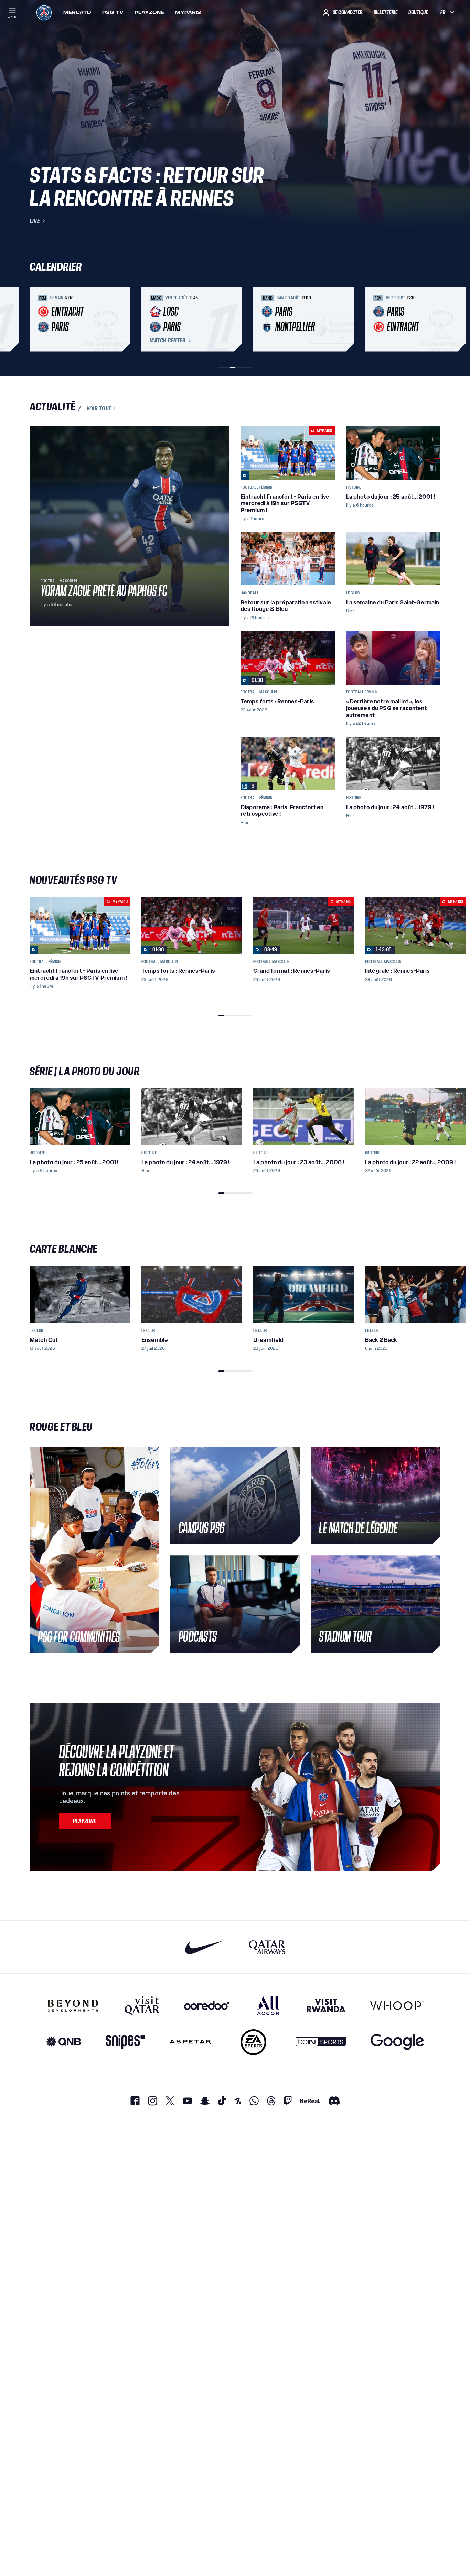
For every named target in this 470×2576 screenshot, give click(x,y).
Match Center (168, 341)
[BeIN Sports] (321, 2042)
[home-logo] (44, 12)
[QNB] (64, 2042)
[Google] (397, 2042)
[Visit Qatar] (142, 2005)
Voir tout (99, 408)
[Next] (432, 319)
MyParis (188, 12)
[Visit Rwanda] (326, 2005)
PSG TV (113, 12)
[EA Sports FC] (253, 2042)
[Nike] (205, 1947)
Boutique (418, 12)
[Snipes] (125, 2042)
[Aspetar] (190, 2042)
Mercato (77, 12)
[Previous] (38, 319)
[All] (268, 2005)
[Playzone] (85, 1821)
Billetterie (386, 12)
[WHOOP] (397, 2005)
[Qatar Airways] (267, 1947)
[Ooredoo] (207, 2005)
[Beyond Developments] (73, 2005)
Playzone (149, 12)
